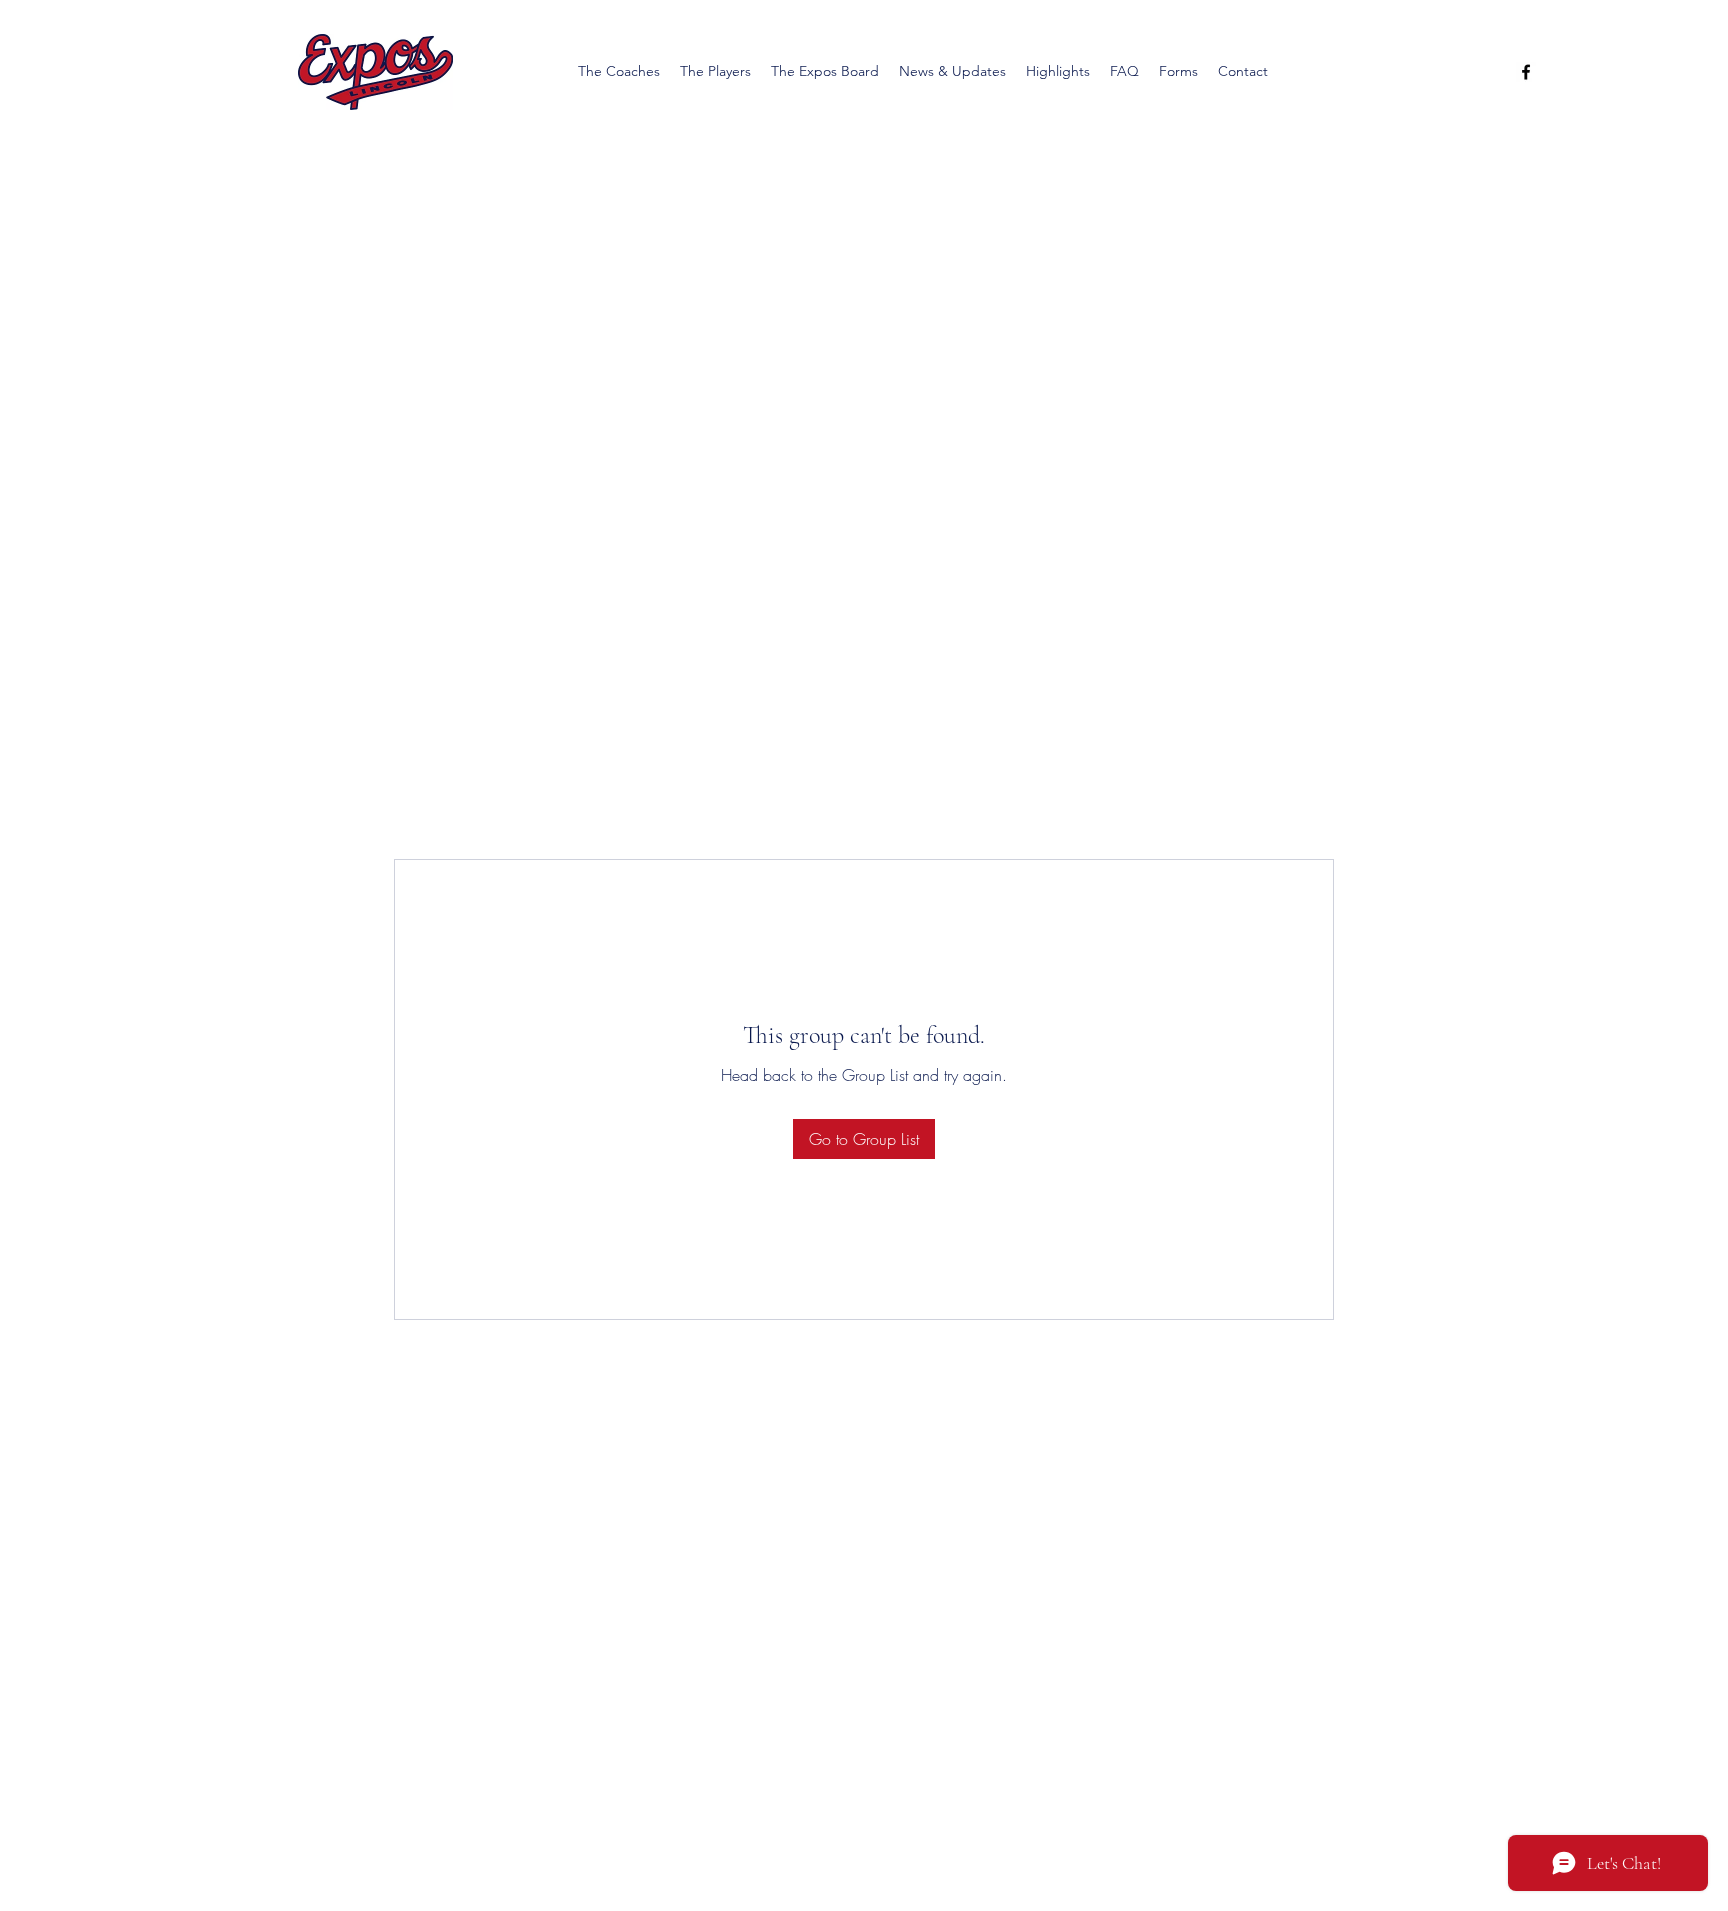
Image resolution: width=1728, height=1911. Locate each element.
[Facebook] (1526, 72)
